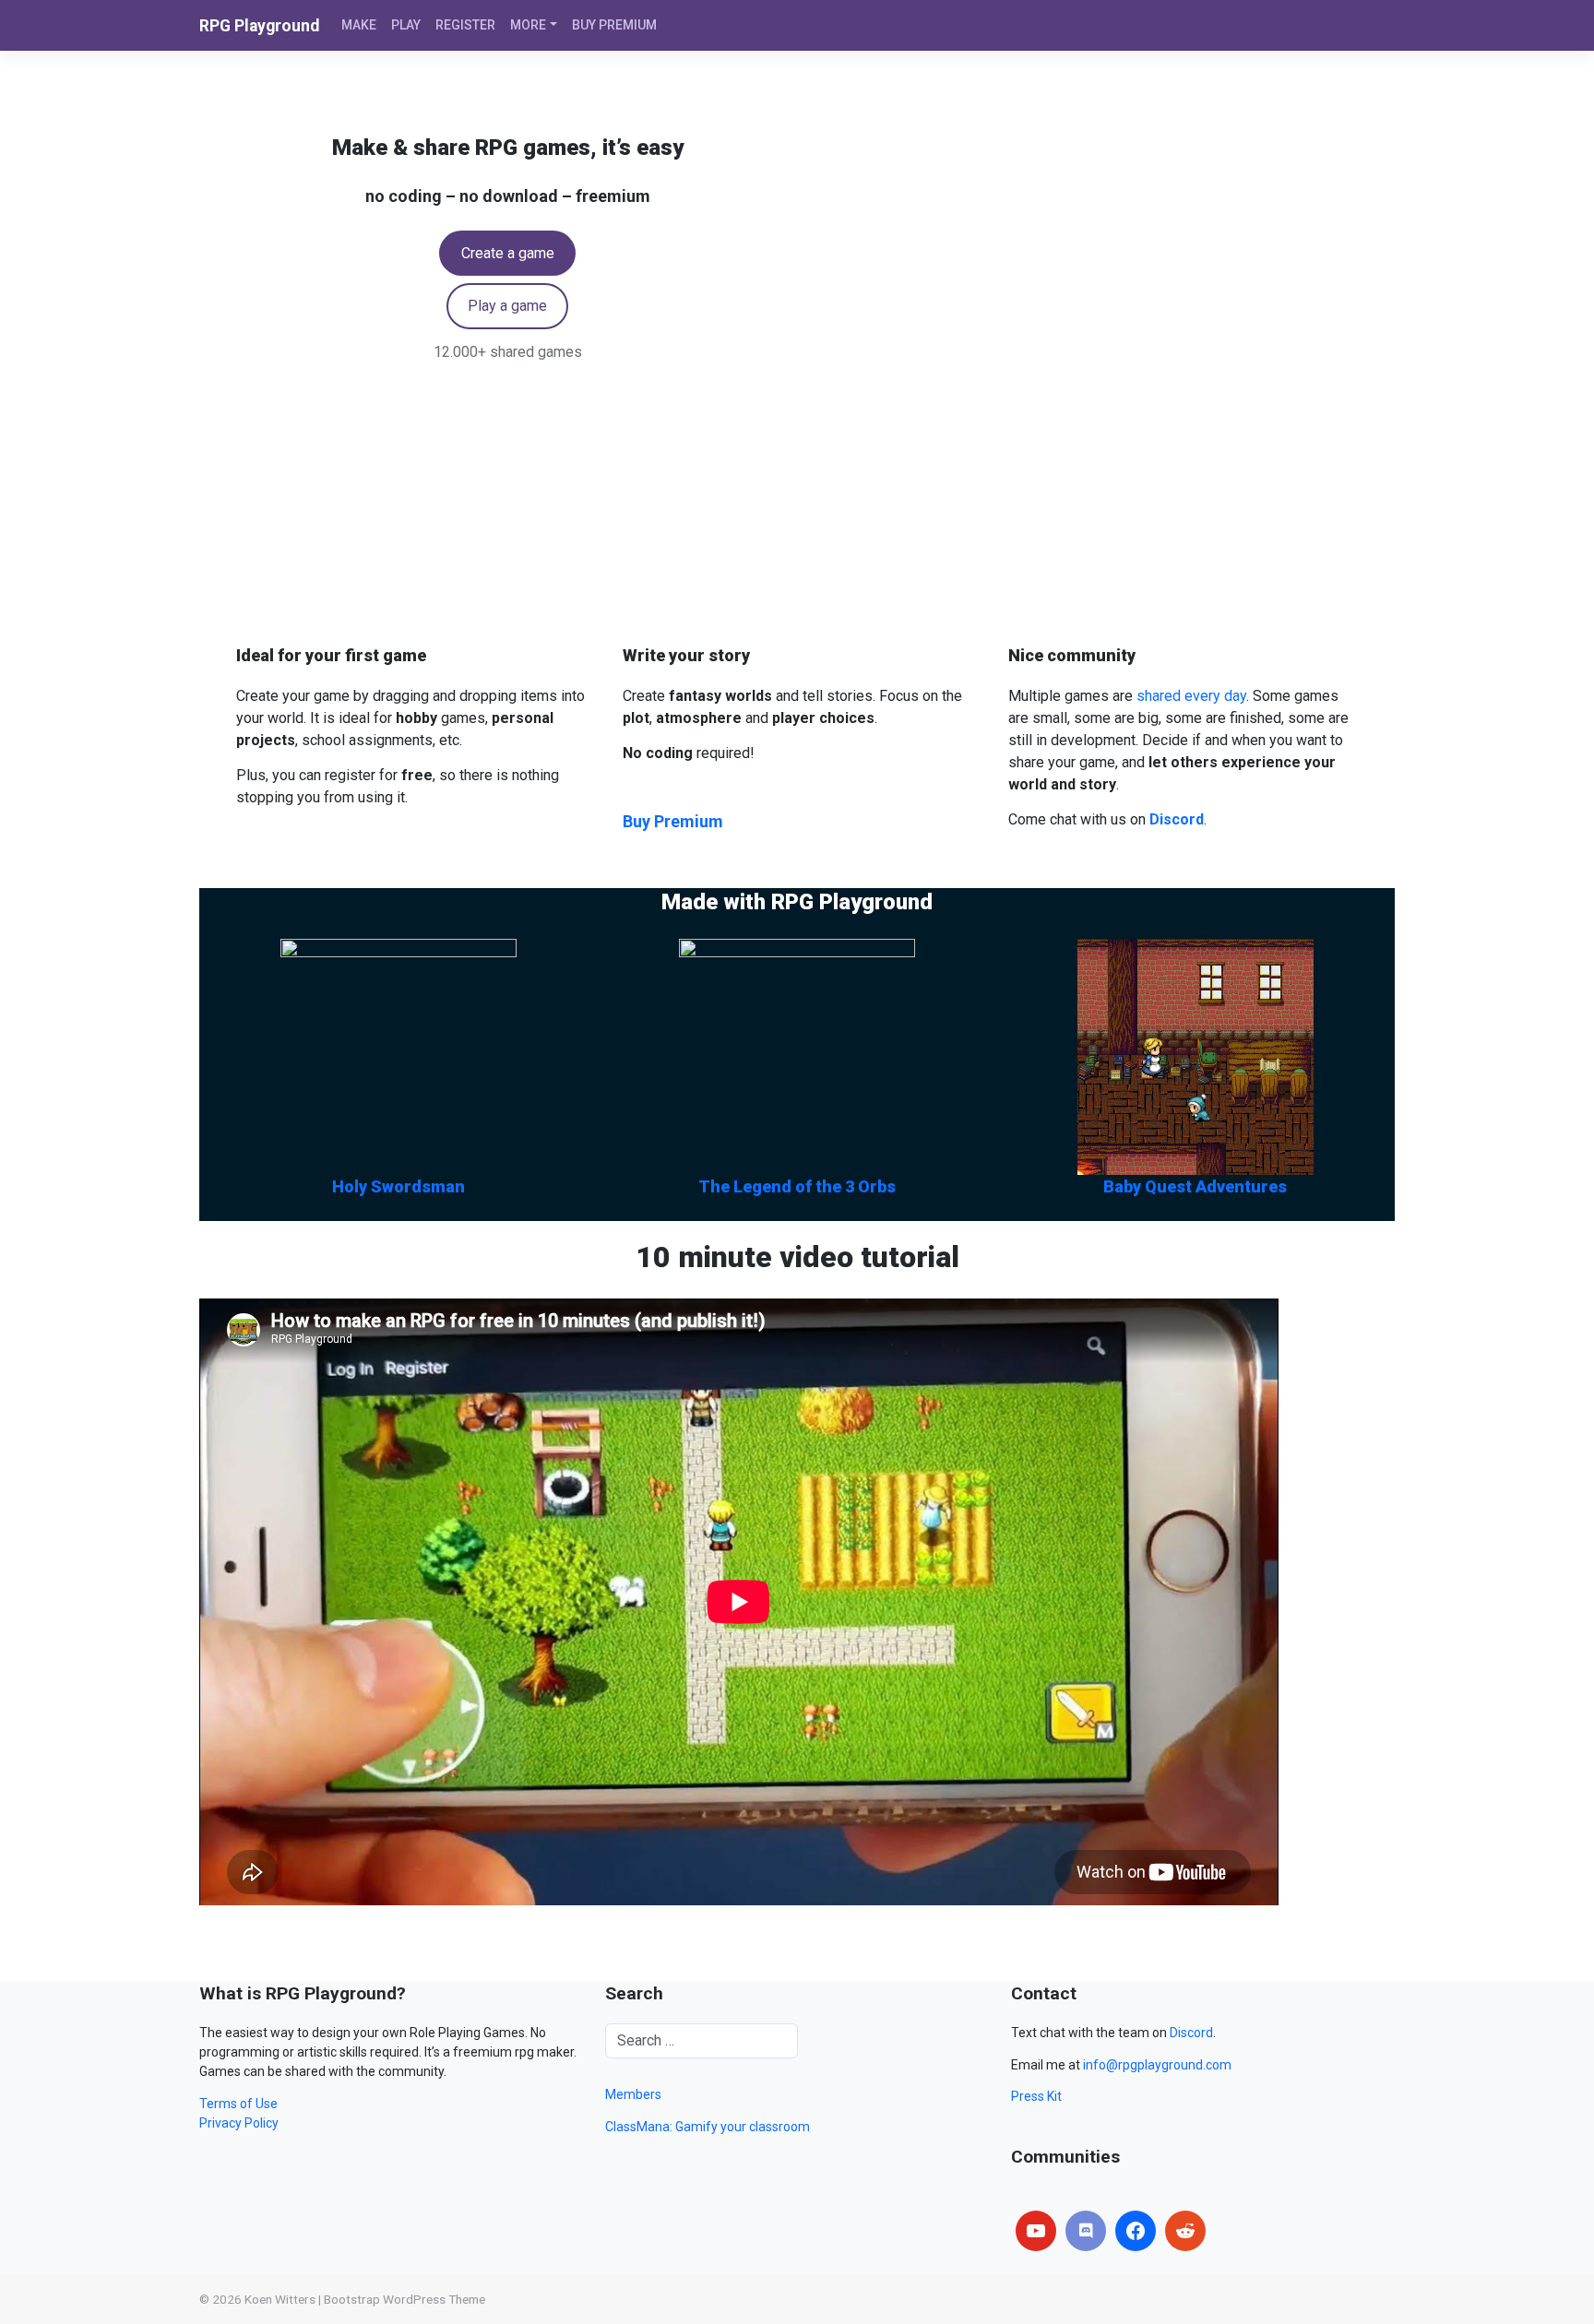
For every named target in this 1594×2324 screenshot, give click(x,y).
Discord (1191, 2033)
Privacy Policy (239, 2123)
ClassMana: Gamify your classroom (708, 2127)
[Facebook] (1136, 2231)
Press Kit (1036, 2096)
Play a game (507, 306)
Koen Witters (280, 2299)
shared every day (1191, 696)
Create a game (508, 253)
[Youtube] (1036, 2231)
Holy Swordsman (398, 1186)
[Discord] (1086, 2231)
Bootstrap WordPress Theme (404, 2299)
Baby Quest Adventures (1195, 1186)
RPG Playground (259, 26)
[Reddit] (1185, 2231)
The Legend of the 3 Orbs (797, 1186)
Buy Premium (673, 821)
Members (633, 2094)
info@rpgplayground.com (1157, 2065)
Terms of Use (238, 2104)
